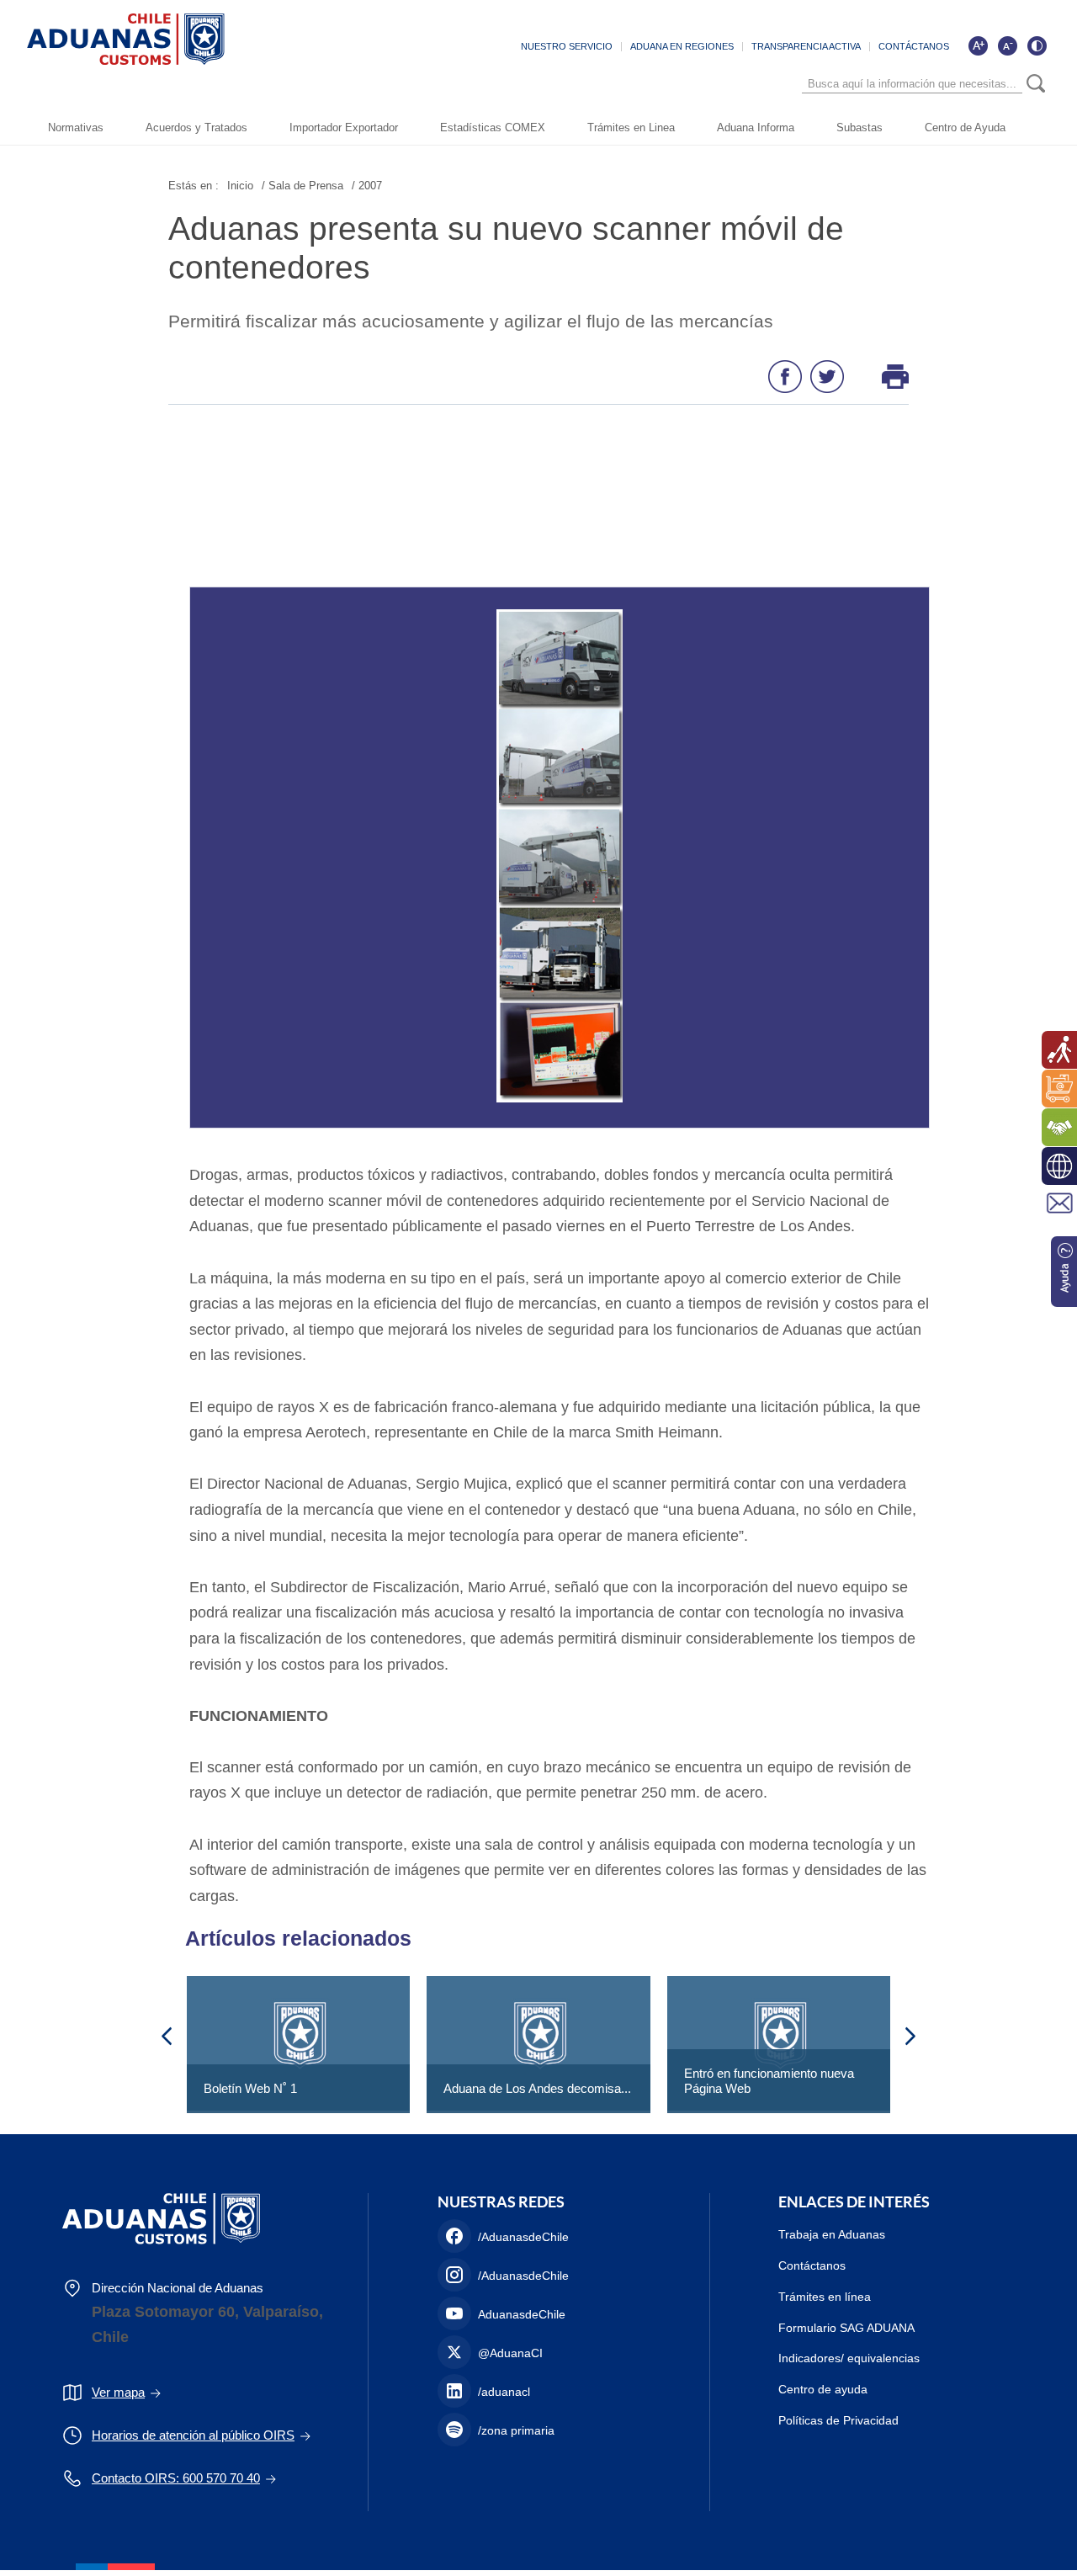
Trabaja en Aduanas (832, 2234)
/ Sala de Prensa (302, 186)
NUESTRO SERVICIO (567, 46)
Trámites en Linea (631, 127)
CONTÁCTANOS (914, 46)
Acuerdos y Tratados (196, 127)
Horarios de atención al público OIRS (193, 2435)
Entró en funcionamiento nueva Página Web (769, 2081)
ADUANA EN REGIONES (682, 46)
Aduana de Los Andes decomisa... (537, 2088)
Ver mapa (118, 2392)
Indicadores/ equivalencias (849, 2358)
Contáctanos (812, 2265)
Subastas (859, 127)
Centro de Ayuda (965, 127)
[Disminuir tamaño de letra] (1007, 45)
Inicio (240, 186)
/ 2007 (367, 186)
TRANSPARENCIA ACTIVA (806, 46)
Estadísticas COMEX (493, 127)
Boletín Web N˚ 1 (250, 2088)
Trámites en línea (825, 2297)
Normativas (76, 127)
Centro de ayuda (823, 2389)
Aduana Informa (756, 127)
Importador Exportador (344, 127)
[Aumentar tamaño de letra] (978, 45)
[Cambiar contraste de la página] (1037, 45)
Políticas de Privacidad (838, 2420)
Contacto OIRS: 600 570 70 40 (176, 2478)
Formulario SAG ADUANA (846, 2328)
